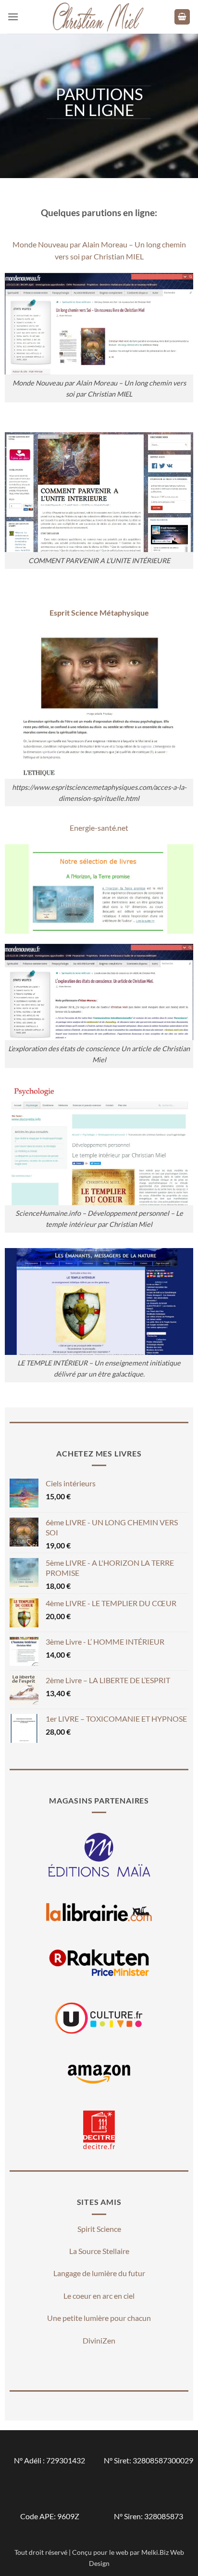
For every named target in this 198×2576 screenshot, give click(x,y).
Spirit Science (99, 2229)
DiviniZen (99, 2340)
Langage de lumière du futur (99, 2273)
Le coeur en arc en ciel (99, 2296)
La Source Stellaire (99, 2251)
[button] (13, 17)
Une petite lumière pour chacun (99, 2318)
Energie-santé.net (99, 828)
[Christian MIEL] (99, 17)
